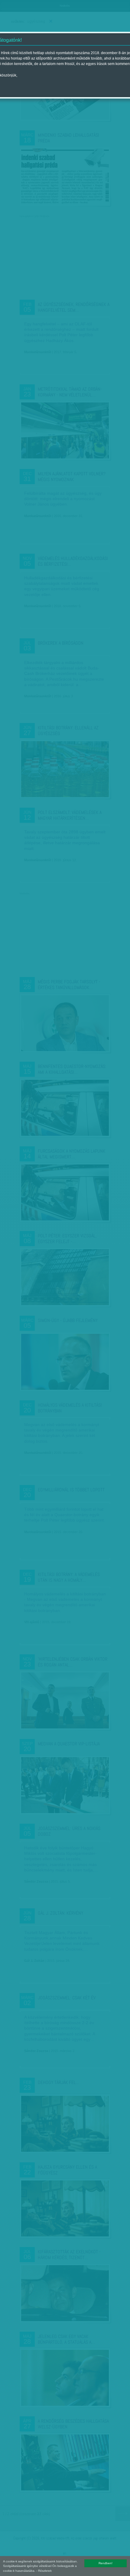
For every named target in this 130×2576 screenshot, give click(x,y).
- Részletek (44, 2571)
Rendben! (106, 2563)
